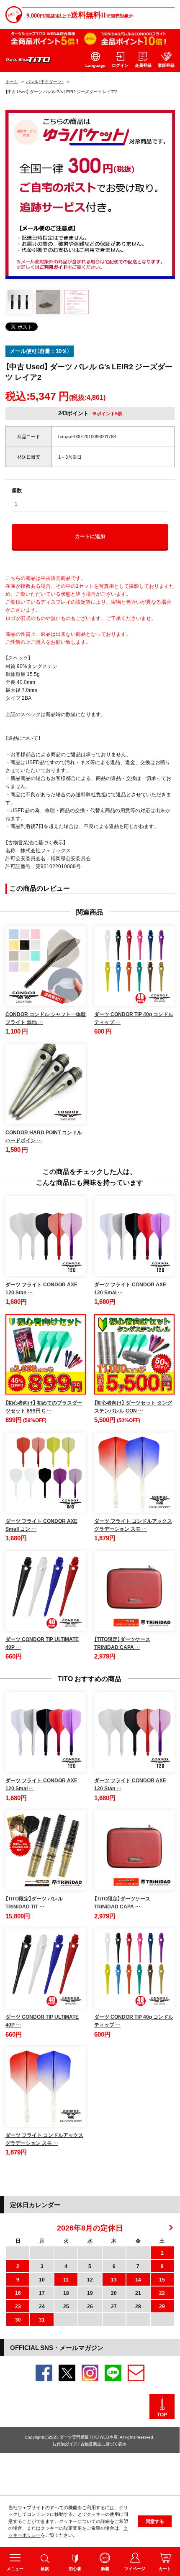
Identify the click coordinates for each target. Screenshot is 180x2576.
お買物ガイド (65, 2443)
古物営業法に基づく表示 (103, 2443)
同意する (155, 2521)
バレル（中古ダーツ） (45, 81)
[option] (90, 194)
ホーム (12, 81)
